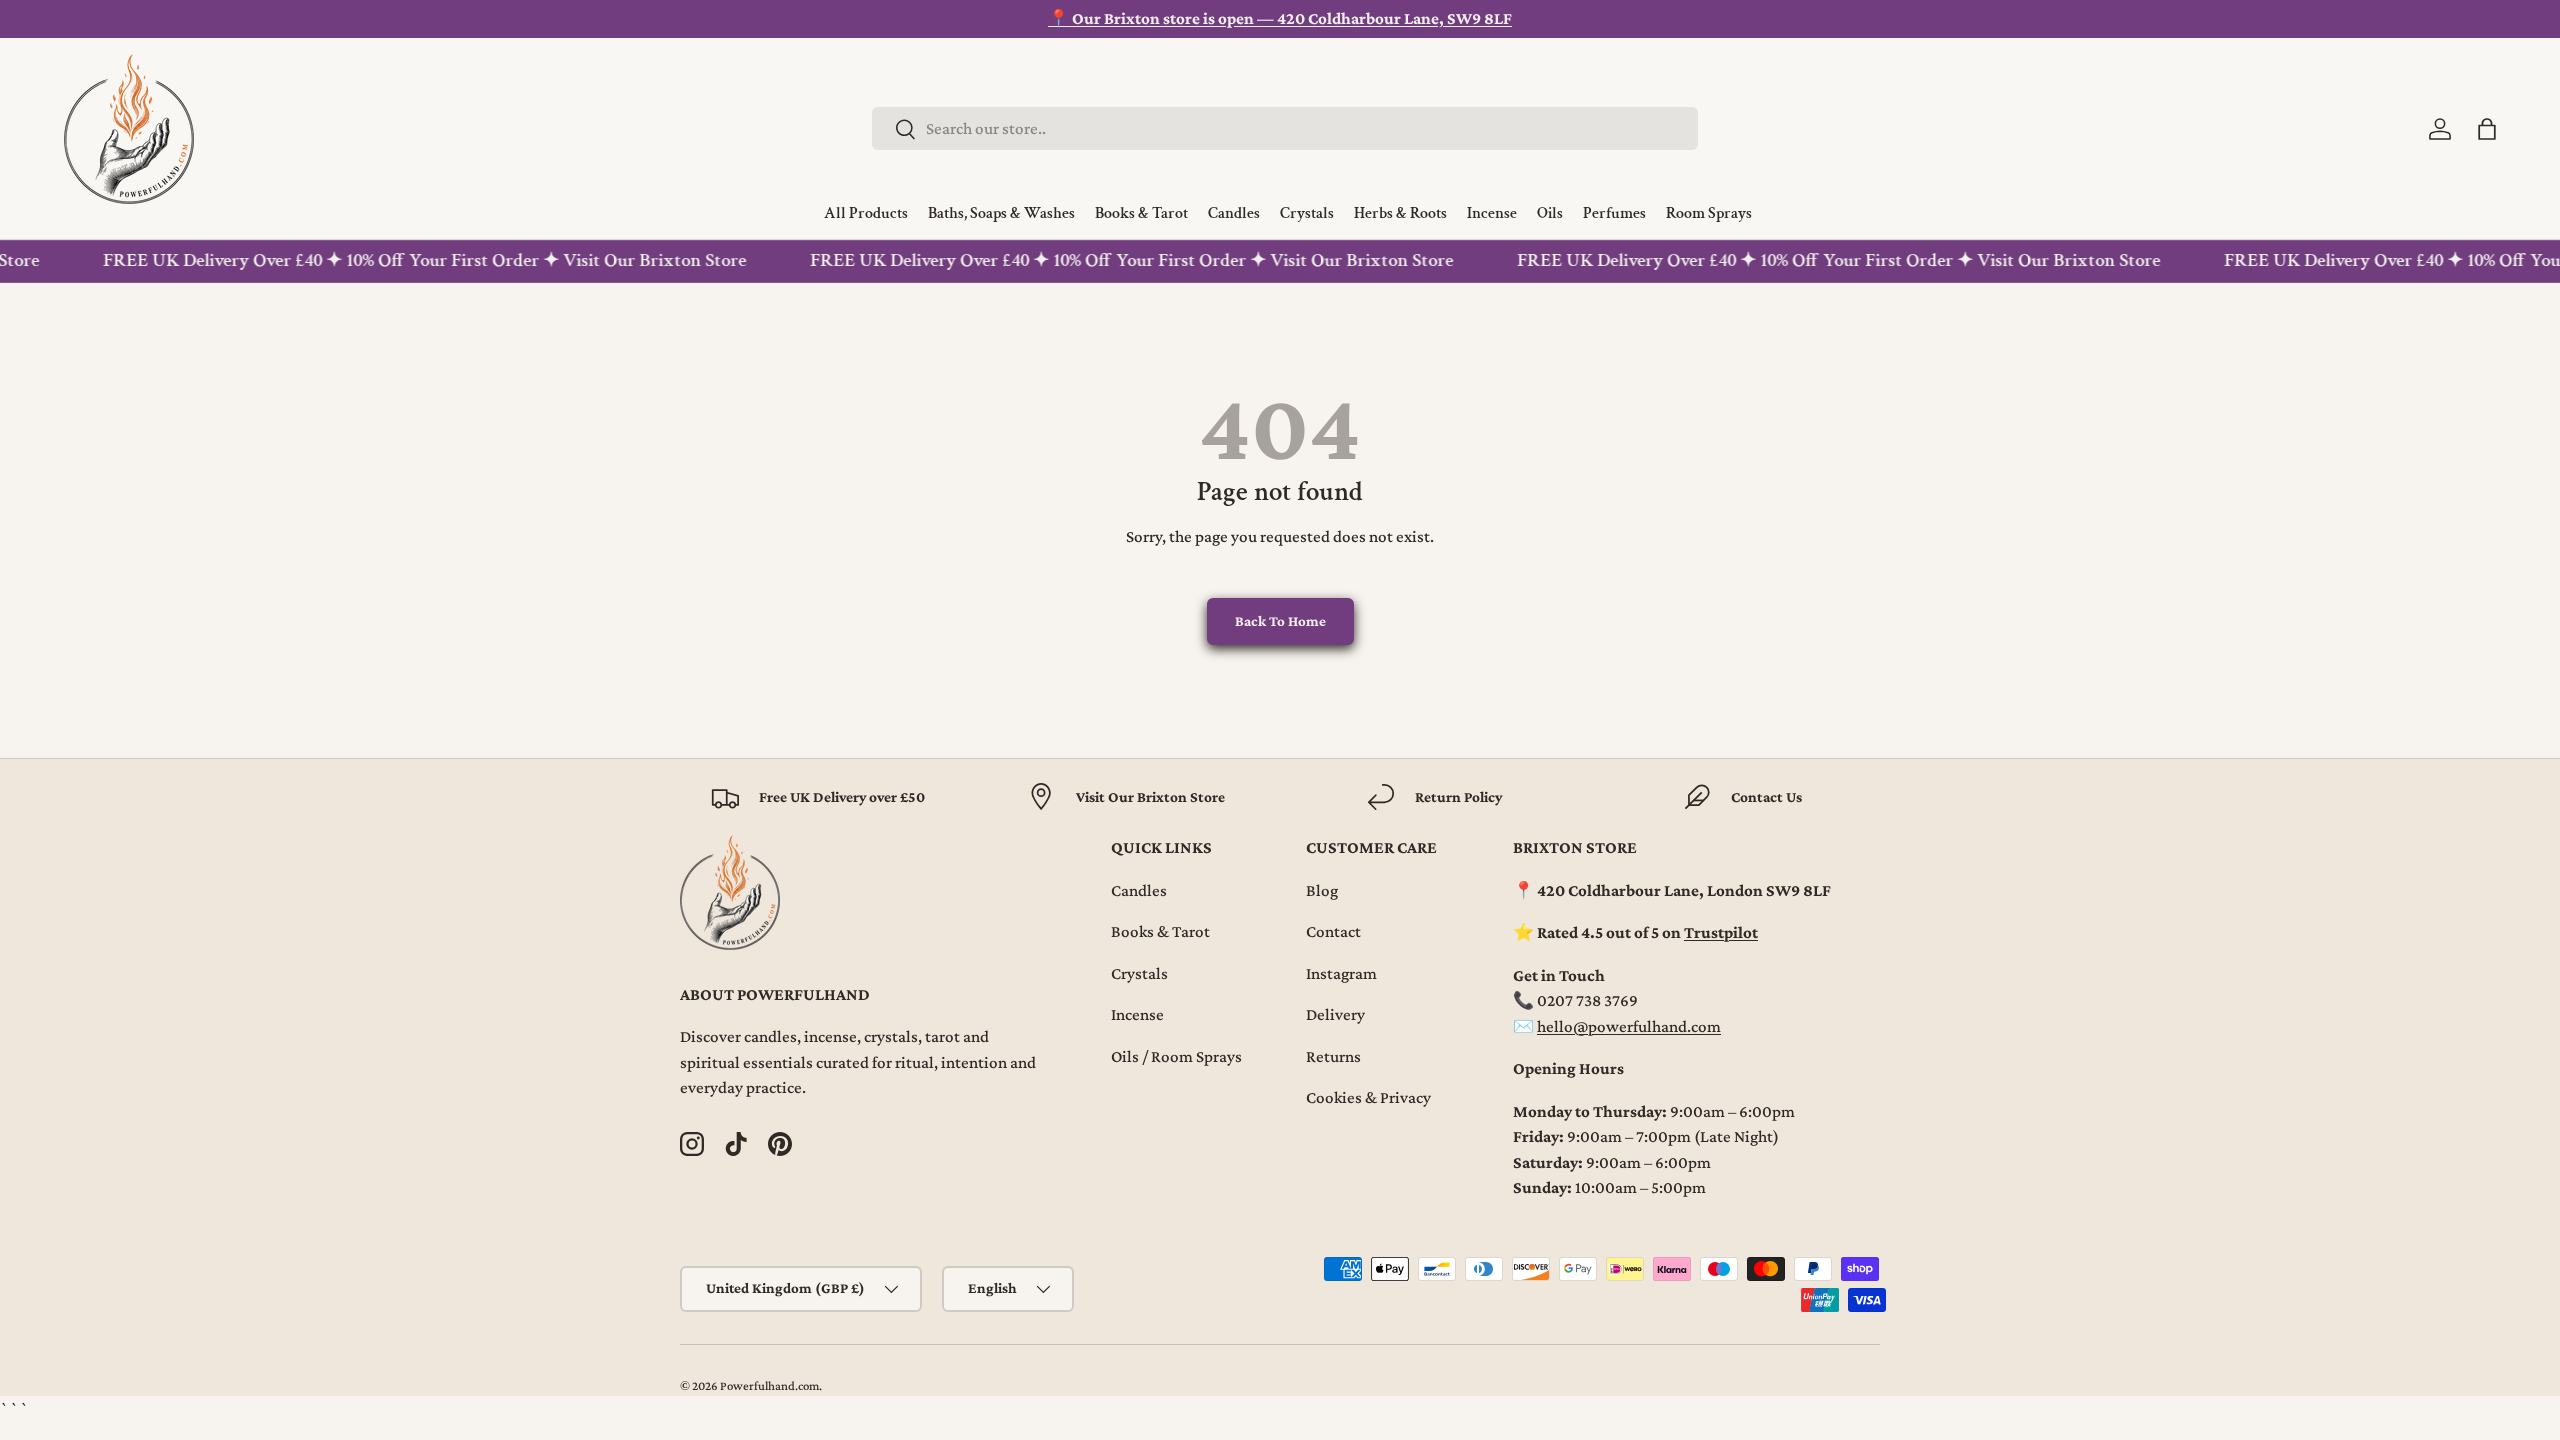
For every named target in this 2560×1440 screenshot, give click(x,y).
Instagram (1341, 973)
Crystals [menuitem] (1307, 214)
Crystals (1139, 973)
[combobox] (1285, 128)
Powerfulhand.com (769, 1386)
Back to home (1280, 621)
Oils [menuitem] (1550, 214)
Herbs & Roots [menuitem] (1400, 214)
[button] (2487, 129)
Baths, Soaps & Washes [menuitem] (1001, 214)
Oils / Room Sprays (1176, 1056)
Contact (1333, 931)
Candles (1139, 890)
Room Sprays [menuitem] (1709, 214)
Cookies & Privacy (1368, 1097)
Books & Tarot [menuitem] (1141, 214)
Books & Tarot (1160, 931)
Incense (1137, 1014)
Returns (1333, 1056)
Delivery (1335, 1014)
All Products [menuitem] (866, 214)
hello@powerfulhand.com (1629, 1026)
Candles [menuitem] (1234, 214)
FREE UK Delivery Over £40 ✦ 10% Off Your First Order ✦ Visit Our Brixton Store (412, 261)
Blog (1322, 890)
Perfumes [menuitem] (1614, 214)
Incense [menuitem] (1492, 214)
